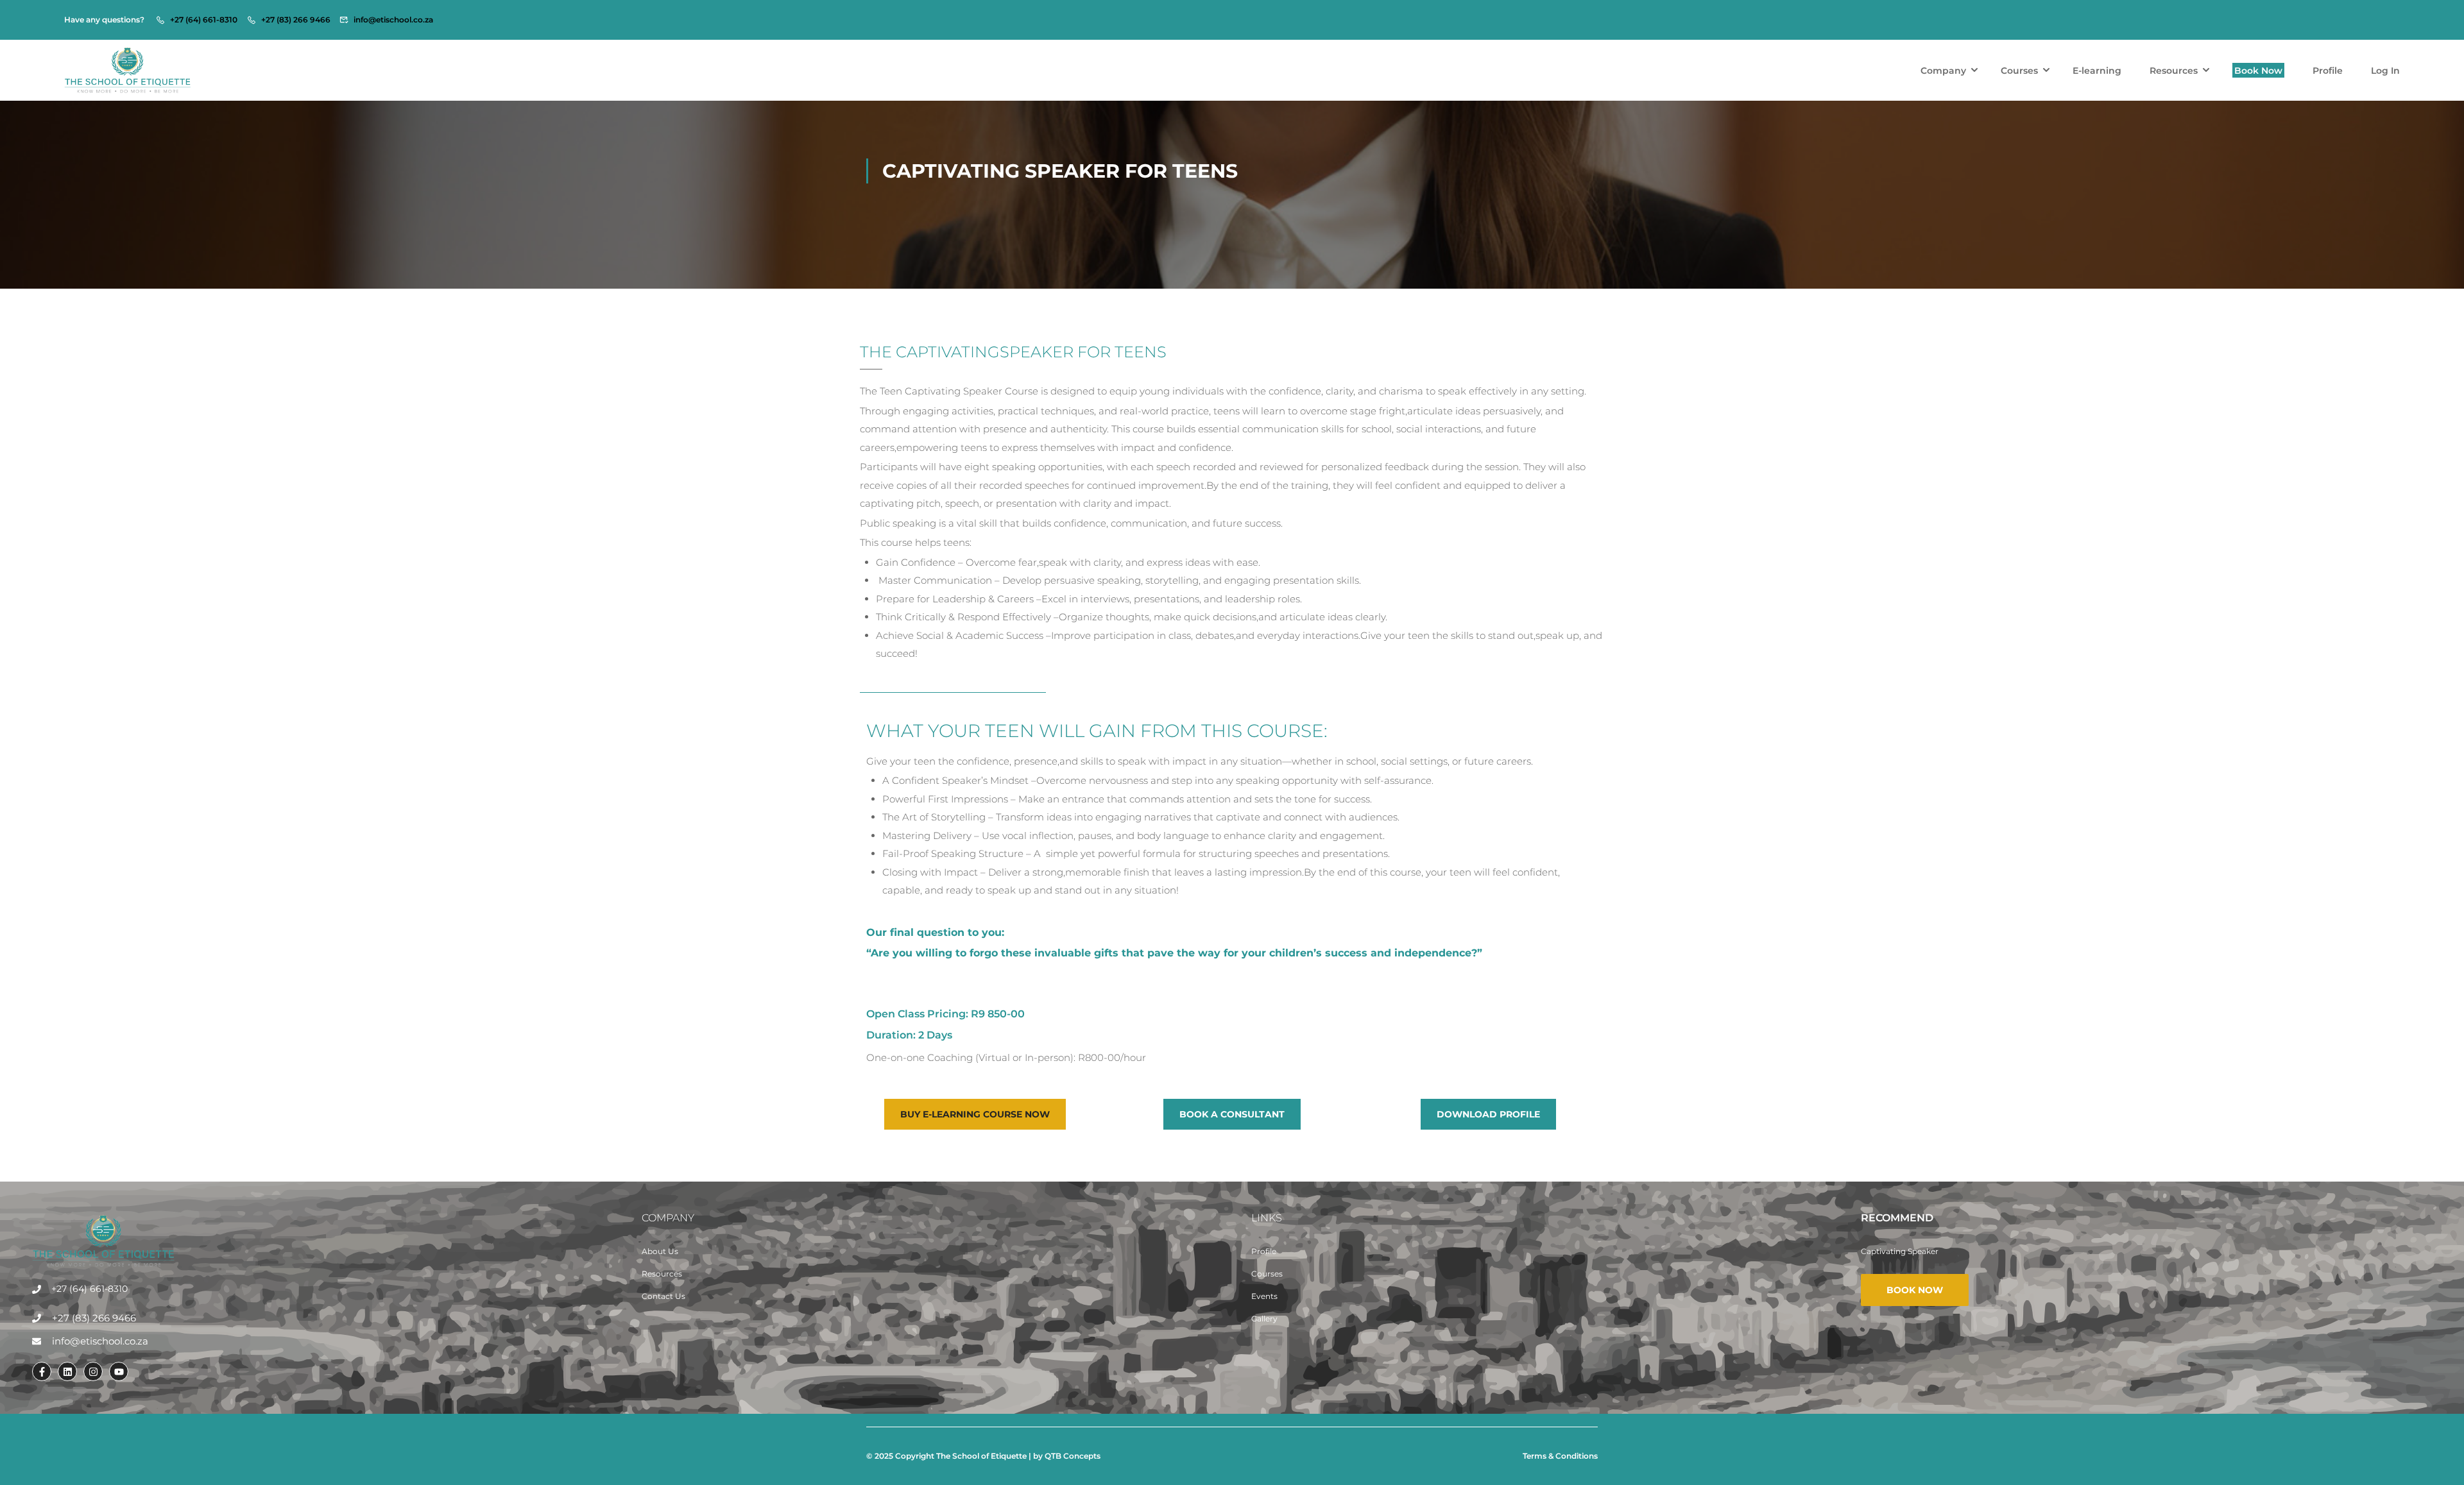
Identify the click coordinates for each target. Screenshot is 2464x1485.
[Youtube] (119, 1371)
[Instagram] (93, 1371)
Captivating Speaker (1900, 1251)
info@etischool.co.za (393, 20)
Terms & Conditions (1560, 1456)
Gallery (1264, 1319)
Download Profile (1488, 1114)
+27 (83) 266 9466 (296, 20)
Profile (2328, 71)
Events (1264, 1296)
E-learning (2097, 71)
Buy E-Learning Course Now (975, 1114)
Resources (2174, 71)
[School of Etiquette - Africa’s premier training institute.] (128, 70)
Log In (2385, 71)
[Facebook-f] (42, 1371)
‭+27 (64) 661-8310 (204, 20)
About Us (660, 1251)
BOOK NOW (1915, 1290)
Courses (2019, 71)
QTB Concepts (1073, 1456)
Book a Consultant (1232, 1114)
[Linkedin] (67, 1371)
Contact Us (663, 1296)
